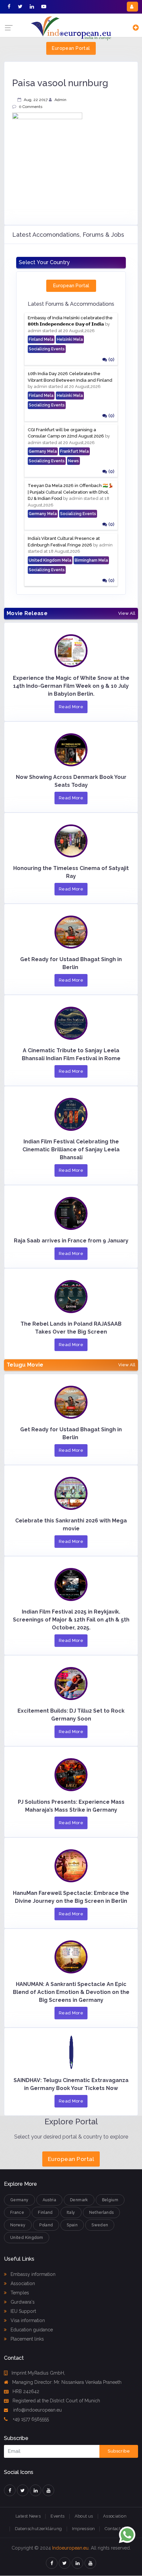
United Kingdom (27, 2238)
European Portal (71, 48)
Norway (18, 2225)
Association (22, 2283)
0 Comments (31, 107)
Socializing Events (47, 349)
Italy (71, 2212)
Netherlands (102, 2212)
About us (84, 2516)
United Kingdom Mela (50, 560)
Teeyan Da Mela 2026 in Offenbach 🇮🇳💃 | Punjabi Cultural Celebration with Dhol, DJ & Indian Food (71, 492)
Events (57, 2516)
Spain (72, 2225)
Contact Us (116, 2529)
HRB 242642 (26, 2391)
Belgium (110, 2200)
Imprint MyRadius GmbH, (38, 2373)
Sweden (100, 2225)
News (73, 461)
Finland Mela (41, 339)
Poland (46, 2225)
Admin (60, 100)
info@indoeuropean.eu (37, 2410)
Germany (19, 2200)
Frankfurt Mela (74, 451)
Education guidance (31, 2330)
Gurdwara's (22, 2302)
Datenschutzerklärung (38, 2529)
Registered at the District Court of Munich (56, 2401)
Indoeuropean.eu (70, 2548)
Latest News (28, 2516)
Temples (19, 2293)
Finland (45, 2212)
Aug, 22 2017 (36, 100)
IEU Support (23, 2311)
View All (127, 613)
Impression (84, 2529)
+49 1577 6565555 (30, 2419)
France (17, 2212)
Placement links (27, 2339)
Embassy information (32, 2274)
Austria (50, 2200)
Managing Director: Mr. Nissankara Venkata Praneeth (67, 2382)
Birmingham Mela (91, 560)
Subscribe (119, 2451)
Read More (71, 707)
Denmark (79, 2200)
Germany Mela (43, 451)
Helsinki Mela (70, 339)
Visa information (27, 2320)
